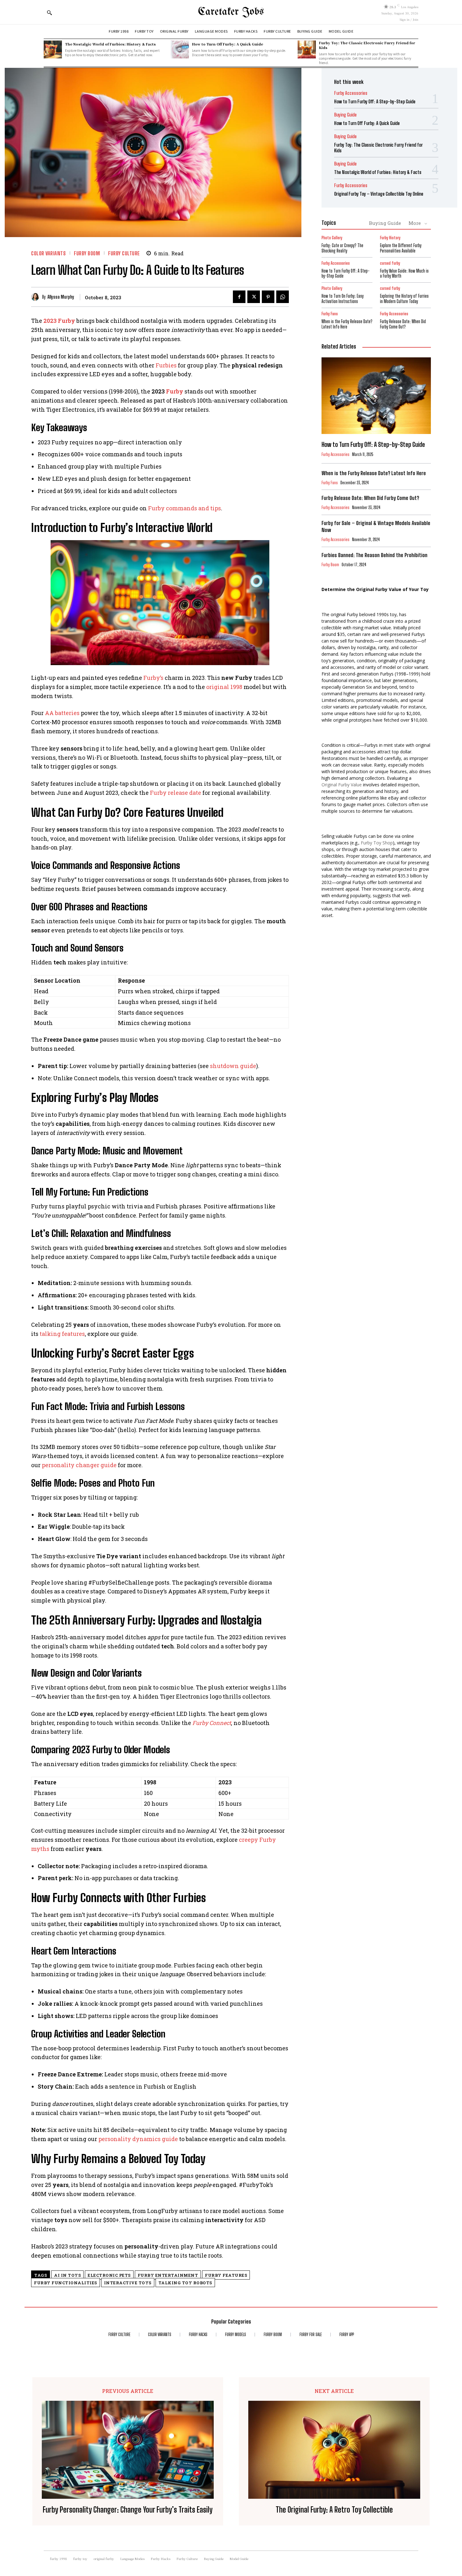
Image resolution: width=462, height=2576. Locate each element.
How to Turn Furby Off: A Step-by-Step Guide (375, 101)
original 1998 (224, 687)
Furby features (226, 2275)
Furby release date (176, 793)
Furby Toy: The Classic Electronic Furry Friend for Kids (367, 45)
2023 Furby (59, 321)
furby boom (87, 253)
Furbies (166, 365)
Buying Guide (345, 115)
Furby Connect (212, 1723)
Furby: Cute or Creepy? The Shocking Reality (342, 248)
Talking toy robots (185, 2283)
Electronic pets (109, 2275)
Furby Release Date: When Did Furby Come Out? (403, 324)
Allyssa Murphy (61, 297)
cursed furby (390, 263)
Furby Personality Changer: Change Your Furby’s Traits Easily (128, 2510)
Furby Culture (124, 253)
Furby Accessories (351, 93)
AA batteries (62, 713)
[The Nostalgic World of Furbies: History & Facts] (53, 50)
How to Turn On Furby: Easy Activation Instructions (343, 299)
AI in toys (67, 2275)
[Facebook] (239, 297)
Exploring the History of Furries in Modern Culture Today (404, 299)
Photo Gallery (332, 238)
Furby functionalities (66, 2283)
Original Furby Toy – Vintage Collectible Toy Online (379, 194)
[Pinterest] (268, 297)
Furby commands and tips (184, 508)
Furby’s (153, 678)
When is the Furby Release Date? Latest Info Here (347, 324)
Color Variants (48, 253)
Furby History (390, 238)
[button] (49, 13)
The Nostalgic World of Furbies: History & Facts (110, 44)
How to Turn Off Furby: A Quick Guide (228, 44)
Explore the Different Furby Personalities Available (401, 248)
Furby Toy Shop (377, 843)
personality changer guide (79, 1465)
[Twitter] (254, 297)
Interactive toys (128, 2283)
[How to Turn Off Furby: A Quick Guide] (180, 50)
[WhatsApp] (283, 297)
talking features (62, 1334)
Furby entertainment (168, 2275)
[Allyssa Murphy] (37, 297)
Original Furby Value (342, 785)
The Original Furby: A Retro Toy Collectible (334, 2510)
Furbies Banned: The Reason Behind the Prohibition (374, 555)
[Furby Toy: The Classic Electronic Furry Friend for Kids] (307, 50)
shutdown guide (233, 1066)
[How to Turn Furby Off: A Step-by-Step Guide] (376, 396)
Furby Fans (330, 314)
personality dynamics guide (138, 2139)
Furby (175, 391)
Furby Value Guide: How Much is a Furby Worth (404, 274)
